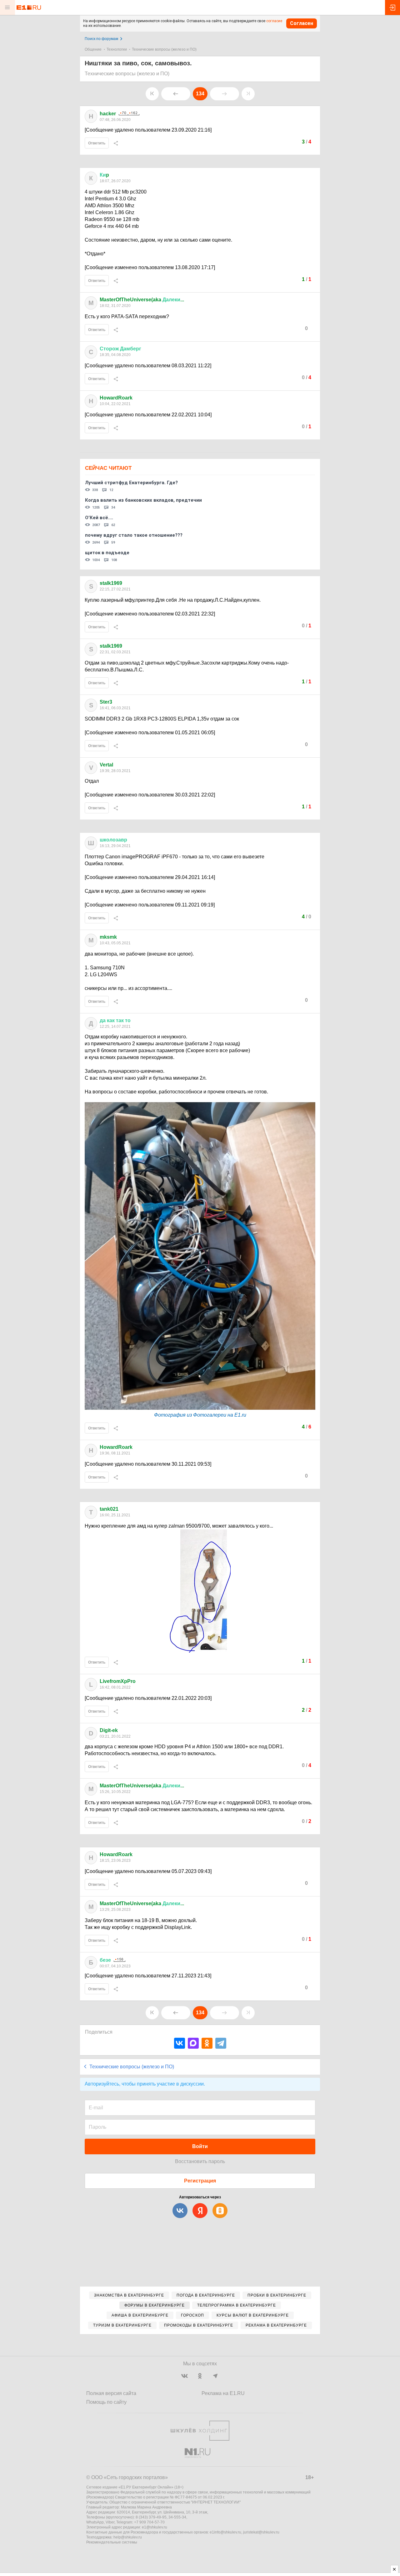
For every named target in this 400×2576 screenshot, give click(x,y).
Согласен (302, 23)
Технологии (117, 49)
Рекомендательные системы (112, 2542)
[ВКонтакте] (180, 2043)
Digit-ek (109, 1730)
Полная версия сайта (111, 2393)
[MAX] (193, 2043)
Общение (93, 49)
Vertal (106, 765)
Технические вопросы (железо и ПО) (164, 49)
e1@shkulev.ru (155, 2527)
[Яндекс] (200, 2211)
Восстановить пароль (200, 2161)
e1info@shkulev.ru (225, 2532)
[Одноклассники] (207, 2043)
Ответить (97, 143)
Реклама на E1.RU (223, 2393)
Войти (200, 2146)
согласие (274, 21)
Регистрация (200, 2181)
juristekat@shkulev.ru (261, 2532)
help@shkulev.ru (128, 2537)
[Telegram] (221, 2043)
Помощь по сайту (106, 2402)
